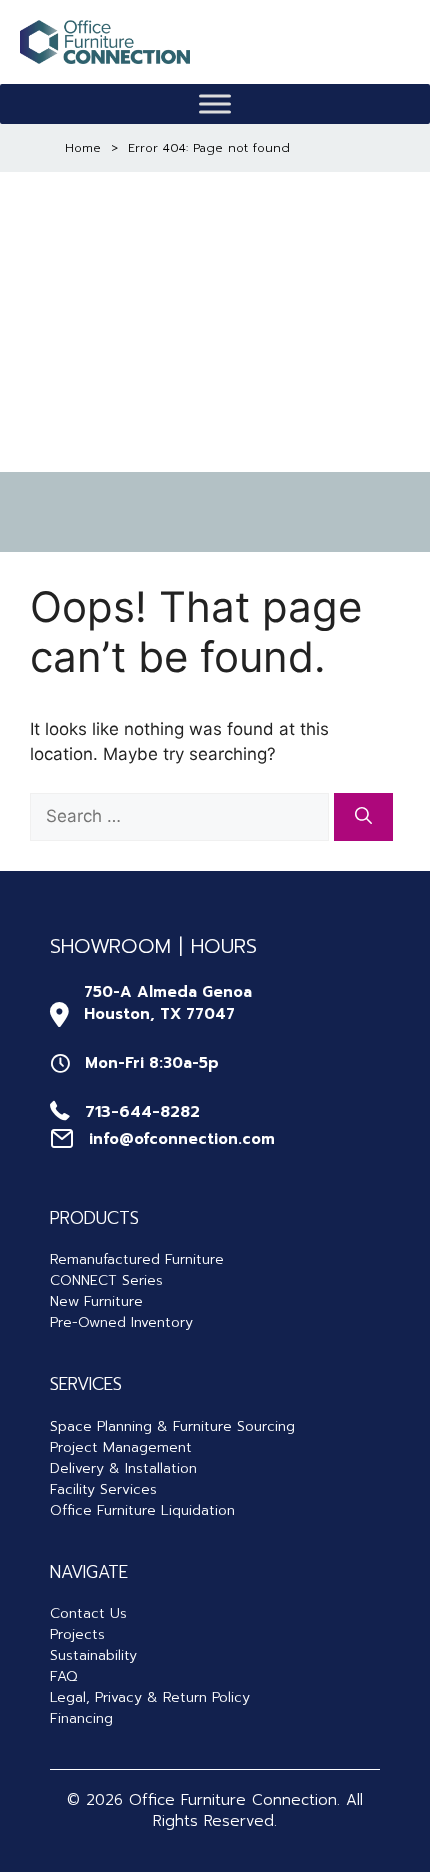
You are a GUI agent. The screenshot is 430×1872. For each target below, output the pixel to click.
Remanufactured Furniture (137, 1259)
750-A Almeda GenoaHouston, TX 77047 (168, 1003)
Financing (81, 1718)
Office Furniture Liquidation (142, 1510)
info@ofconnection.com (182, 1139)
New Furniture (96, 1301)
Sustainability (93, 1655)
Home (83, 148)
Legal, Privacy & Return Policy (150, 1697)
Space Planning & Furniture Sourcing (172, 1426)
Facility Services (103, 1489)
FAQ (63, 1676)
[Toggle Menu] (215, 103)
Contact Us (88, 1613)
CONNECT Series (106, 1280)
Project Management (121, 1447)
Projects (77, 1634)
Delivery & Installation (123, 1468)
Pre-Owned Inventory (121, 1322)
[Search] (363, 817)
